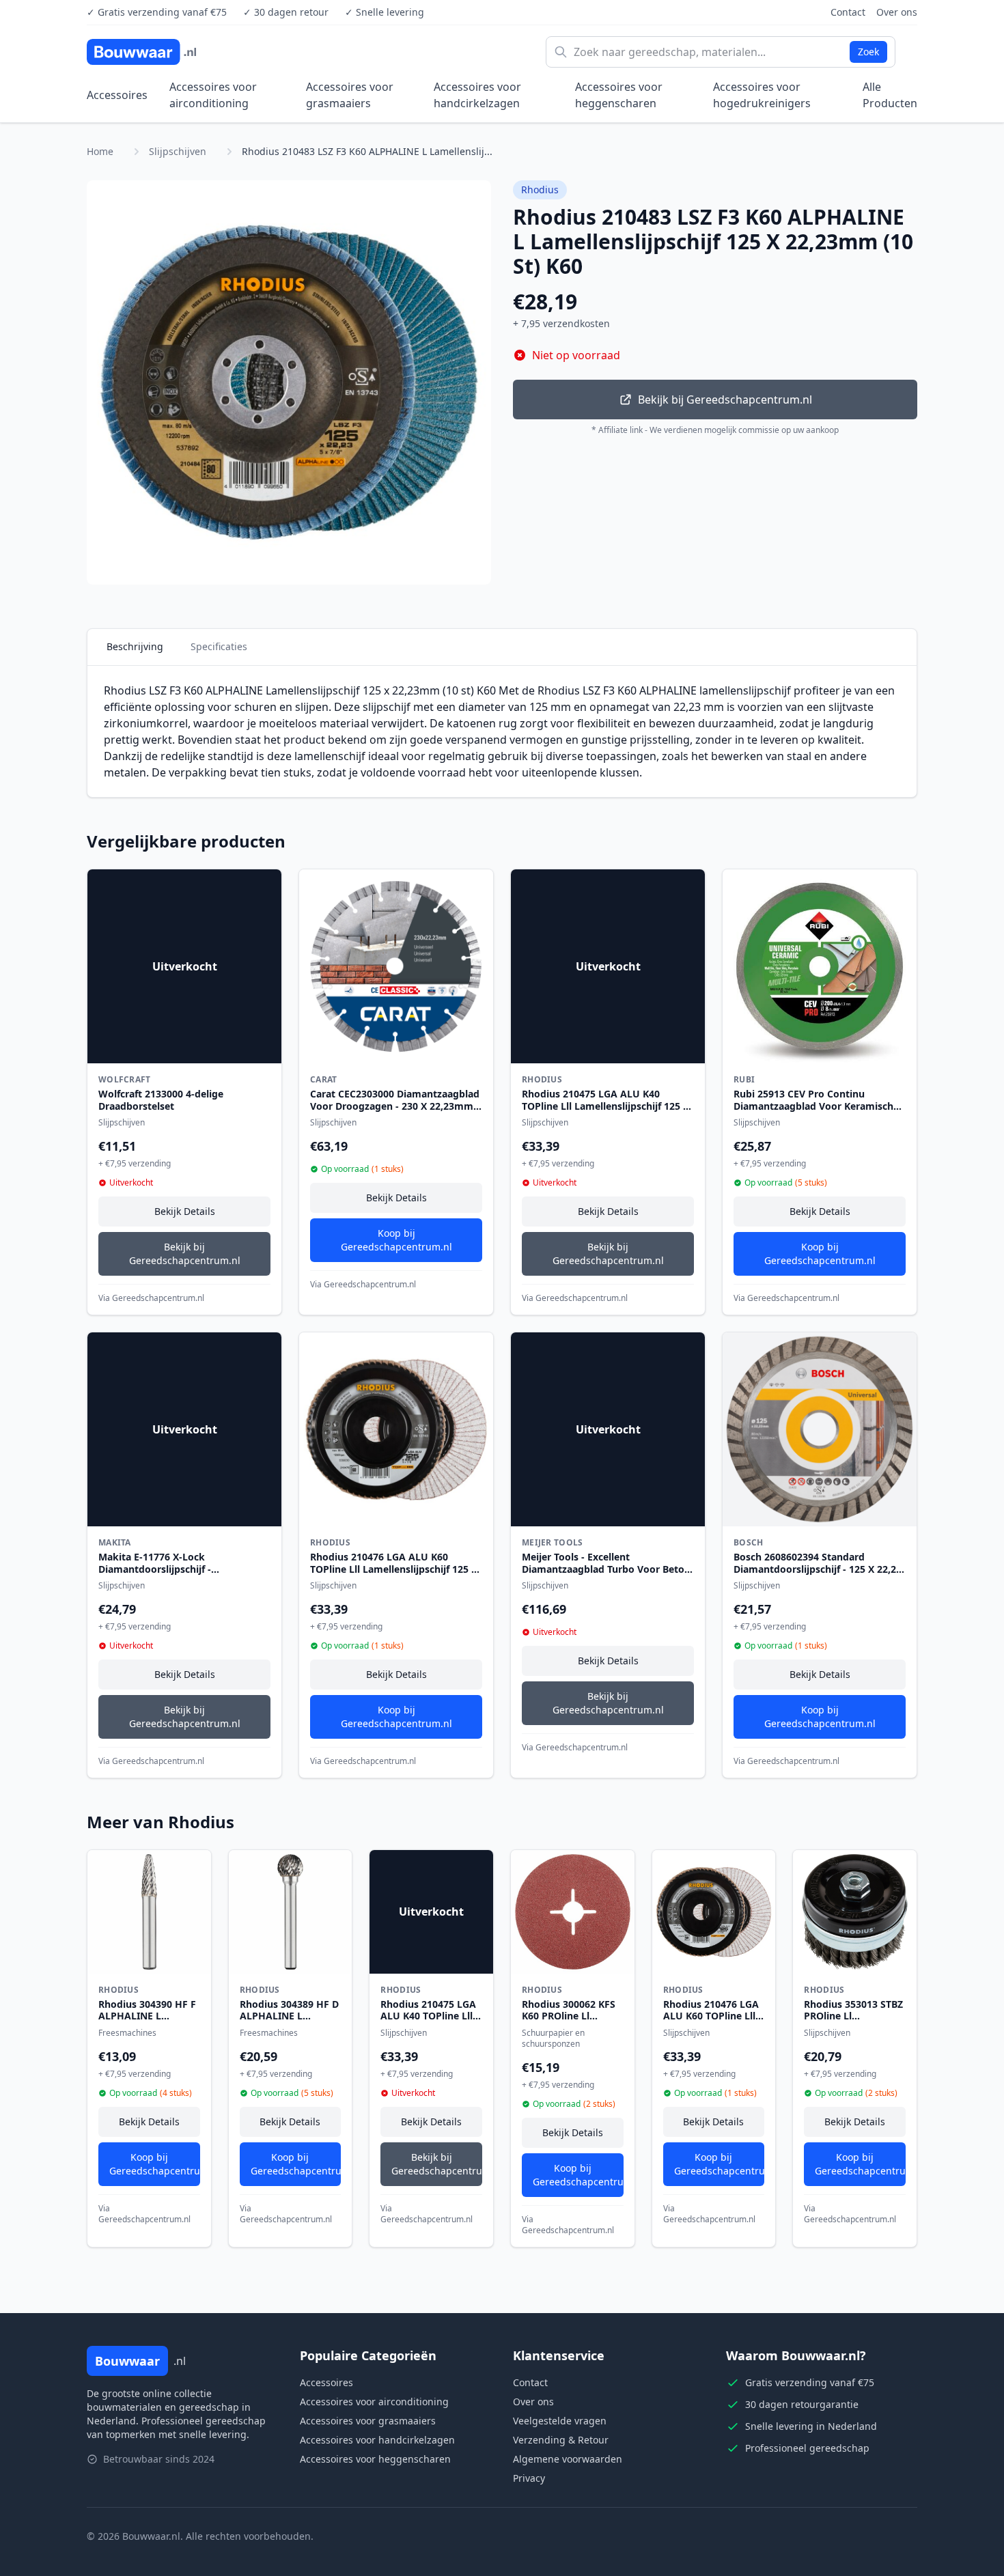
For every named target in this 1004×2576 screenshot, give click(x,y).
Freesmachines (127, 2033)
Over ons (897, 12)
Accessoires (117, 95)
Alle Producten (890, 95)
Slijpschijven (178, 151)
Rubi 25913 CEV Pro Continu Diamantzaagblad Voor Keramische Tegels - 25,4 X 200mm (816, 1106)
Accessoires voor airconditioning (213, 95)
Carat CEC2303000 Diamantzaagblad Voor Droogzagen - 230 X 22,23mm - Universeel (395, 1106)
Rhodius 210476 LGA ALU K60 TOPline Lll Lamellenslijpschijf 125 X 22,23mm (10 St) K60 (394, 1569)
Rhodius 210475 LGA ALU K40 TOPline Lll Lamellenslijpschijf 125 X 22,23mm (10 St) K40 (605, 1106)
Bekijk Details (185, 1211)
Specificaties (219, 646)
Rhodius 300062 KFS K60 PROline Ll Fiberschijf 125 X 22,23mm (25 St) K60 (570, 2022)
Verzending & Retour (561, 2440)
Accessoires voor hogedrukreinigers (762, 95)
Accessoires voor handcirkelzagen (477, 95)
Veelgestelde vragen (560, 2421)
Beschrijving (135, 646)
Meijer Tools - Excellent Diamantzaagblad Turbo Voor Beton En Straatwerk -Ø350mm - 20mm (606, 1569)
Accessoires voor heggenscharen (619, 95)
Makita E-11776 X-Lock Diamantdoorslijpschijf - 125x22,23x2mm (155, 1569)
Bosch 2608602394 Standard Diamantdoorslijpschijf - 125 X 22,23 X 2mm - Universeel (818, 1569)
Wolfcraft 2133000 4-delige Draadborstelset (161, 1100)
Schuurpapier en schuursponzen (553, 2038)
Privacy (529, 2478)
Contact (848, 12)
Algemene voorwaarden (568, 2459)
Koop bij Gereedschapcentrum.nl (396, 1240)
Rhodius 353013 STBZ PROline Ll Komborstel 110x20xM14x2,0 (853, 2022)
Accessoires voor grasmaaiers (350, 95)
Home (100, 151)
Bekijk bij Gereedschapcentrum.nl (725, 400)
